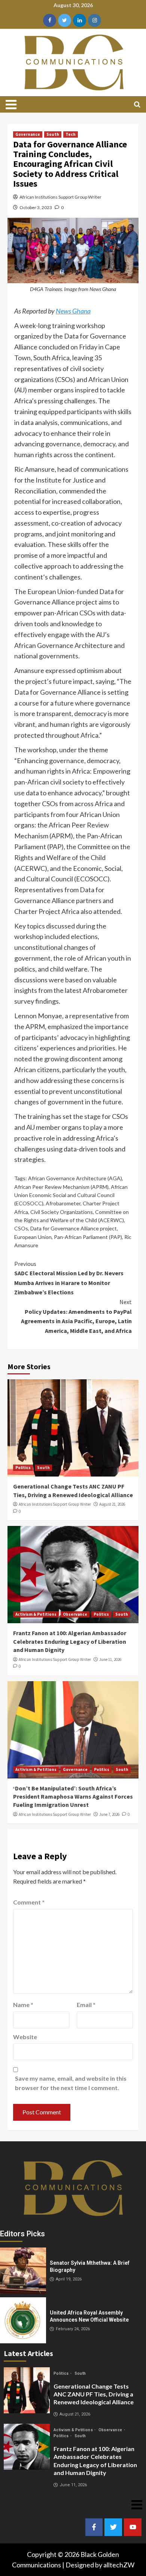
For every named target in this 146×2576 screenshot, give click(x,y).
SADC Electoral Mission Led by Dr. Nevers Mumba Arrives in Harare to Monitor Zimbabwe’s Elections (69, 1278)
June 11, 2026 (110, 1659)
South (53, 134)
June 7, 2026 (109, 1814)
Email (86, 2005)
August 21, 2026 (112, 1504)
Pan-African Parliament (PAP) (88, 1237)
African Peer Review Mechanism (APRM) (61, 1187)
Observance (75, 1614)
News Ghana (73, 311)
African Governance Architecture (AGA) (75, 1178)
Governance (28, 134)
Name (23, 2005)
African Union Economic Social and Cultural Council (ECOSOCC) (71, 1195)
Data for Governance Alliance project (74, 1228)
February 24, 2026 (73, 2329)
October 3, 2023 (36, 207)
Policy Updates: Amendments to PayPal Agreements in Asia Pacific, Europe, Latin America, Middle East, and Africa (76, 1316)
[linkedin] (80, 20)
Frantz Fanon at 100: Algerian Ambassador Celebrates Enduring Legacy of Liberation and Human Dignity (70, 1641)
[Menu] (15, 104)
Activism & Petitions (36, 1614)
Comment (29, 1902)
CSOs (21, 1228)
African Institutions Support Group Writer (60, 197)
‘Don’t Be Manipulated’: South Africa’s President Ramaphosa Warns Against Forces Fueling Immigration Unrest (73, 1797)
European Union (33, 1237)
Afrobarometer (63, 1203)
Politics (23, 1468)
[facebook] (50, 20)
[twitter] (65, 20)
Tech (71, 134)
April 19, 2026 (69, 2279)
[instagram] (95, 20)
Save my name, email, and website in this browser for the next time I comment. (71, 2083)
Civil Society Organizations (62, 1212)
